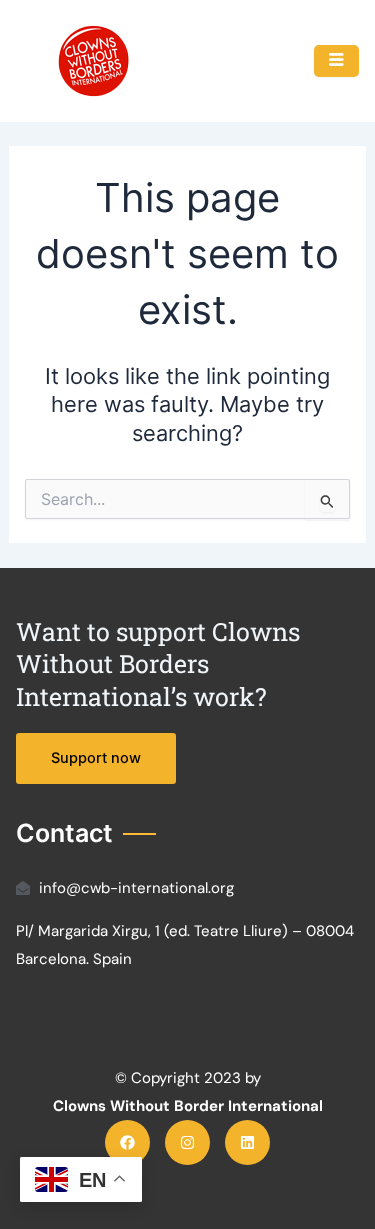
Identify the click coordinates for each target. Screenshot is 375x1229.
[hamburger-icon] (336, 61)
